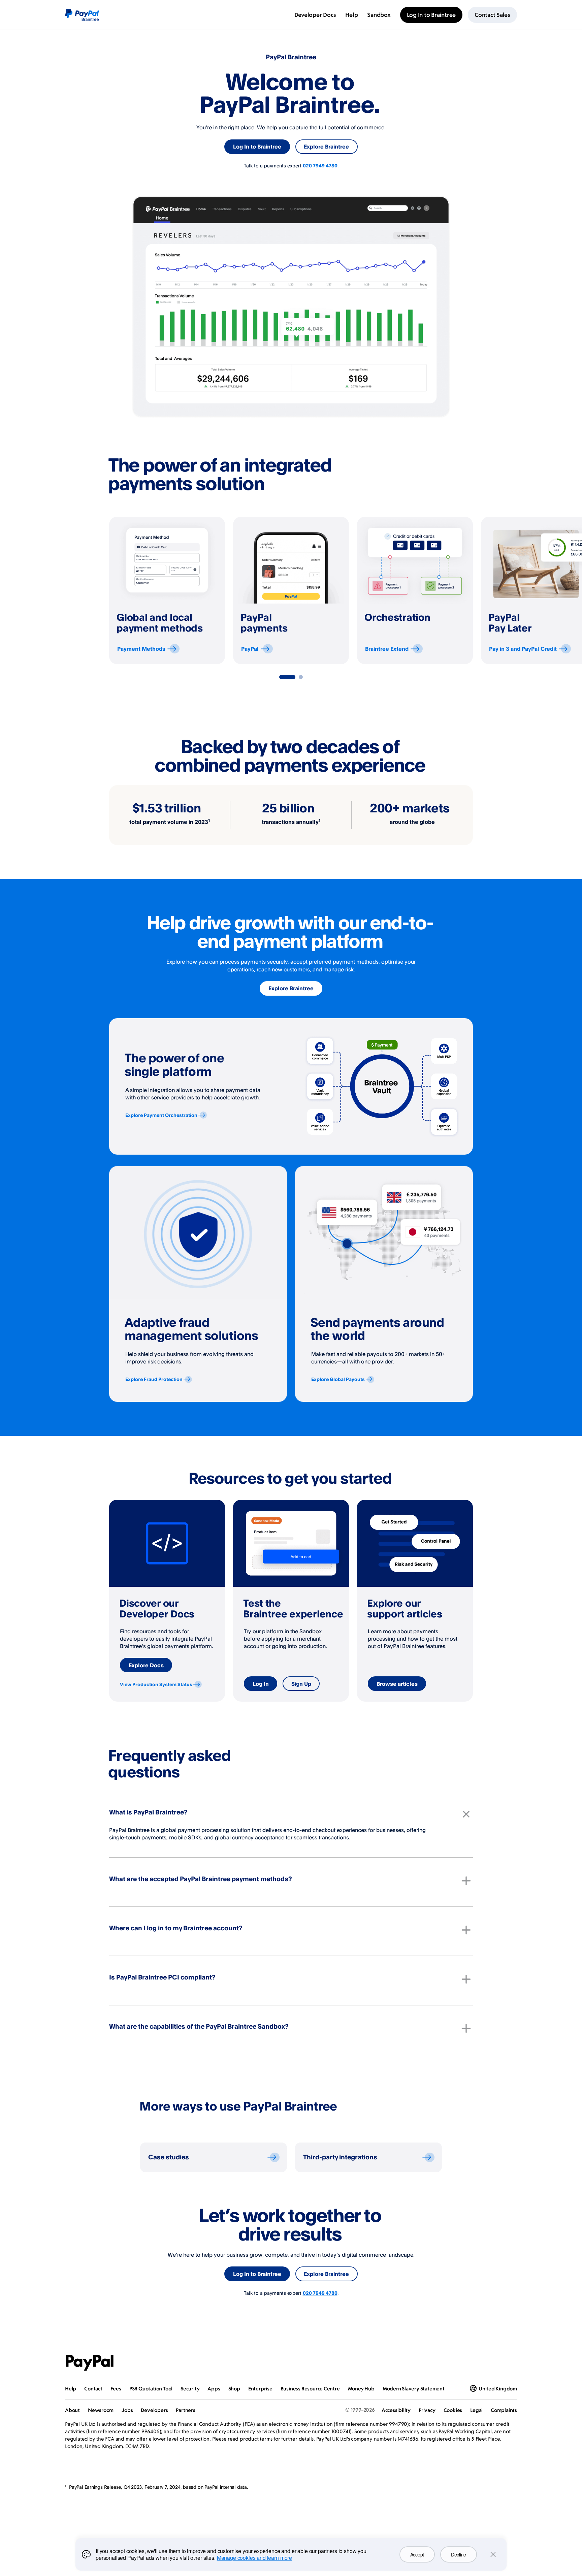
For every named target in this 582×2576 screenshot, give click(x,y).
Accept (417, 2554)
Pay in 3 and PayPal (523, 649)
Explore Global (338, 1379)
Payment (141, 649)
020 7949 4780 (320, 166)
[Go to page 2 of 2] (301, 677)
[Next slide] (473, 590)
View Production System (156, 1684)
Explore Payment (161, 1115)
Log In (261, 1684)
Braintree (387, 649)
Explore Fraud (154, 1379)
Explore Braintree (326, 147)
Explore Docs (146, 1665)
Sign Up (301, 1684)
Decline (459, 2554)
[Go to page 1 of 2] (287, 677)
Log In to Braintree (257, 147)
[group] (167, 590)
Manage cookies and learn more (254, 2558)
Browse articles (397, 1684)
